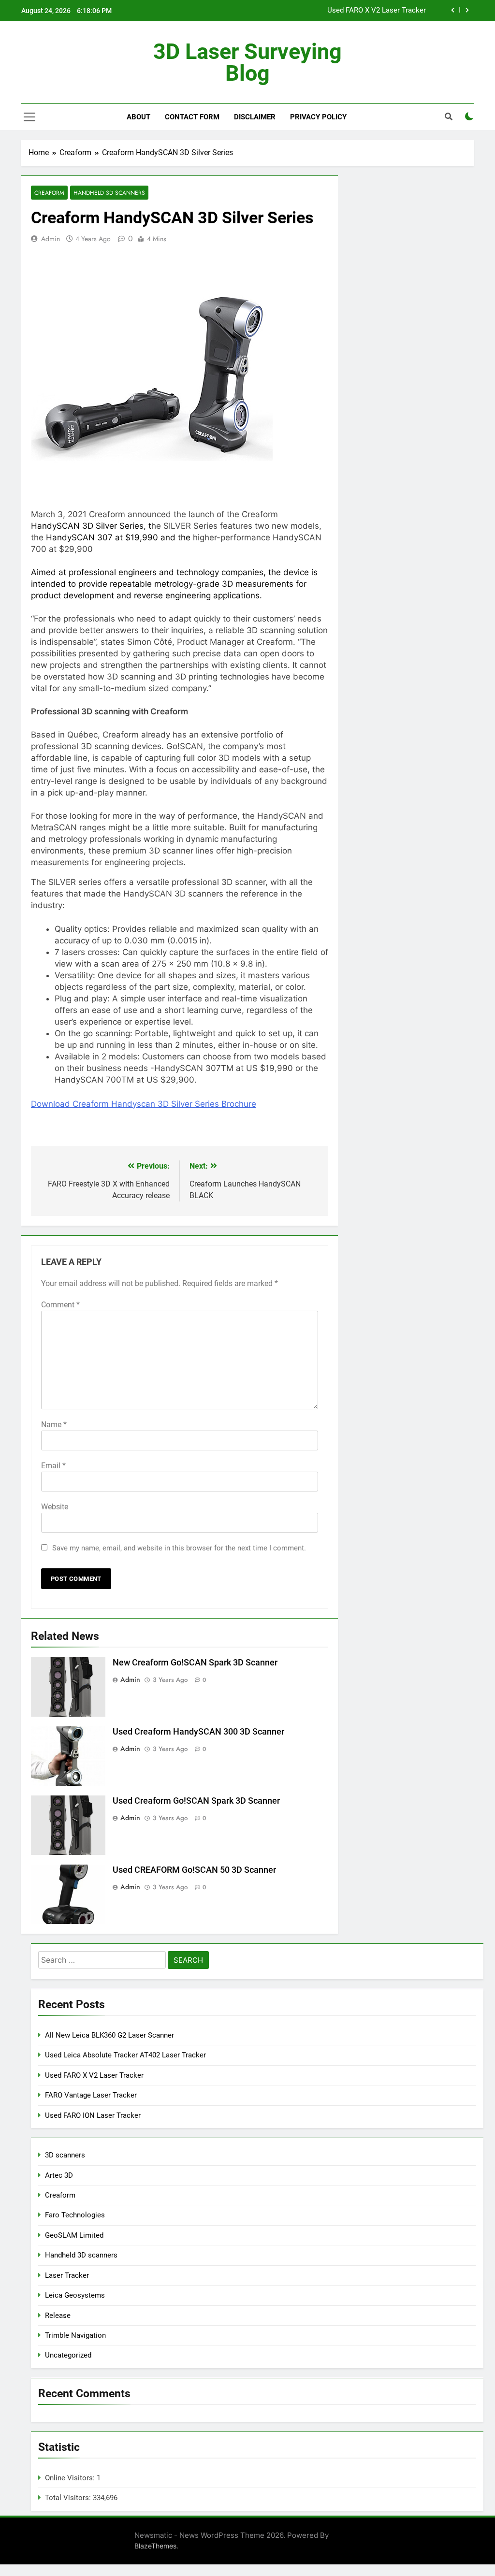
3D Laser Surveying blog (247, 62)
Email (53, 1466)
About (138, 117)
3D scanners (65, 2155)
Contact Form (192, 117)
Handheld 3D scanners (109, 193)
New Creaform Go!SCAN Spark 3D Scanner (195, 1663)
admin (51, 239)
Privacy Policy (318, 117)
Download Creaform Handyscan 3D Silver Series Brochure (144, 1104)
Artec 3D (59, 2175)
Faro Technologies (75, 2215)
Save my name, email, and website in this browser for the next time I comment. (179, 1548)
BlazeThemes (155, 2546)
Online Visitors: (71, 2478)
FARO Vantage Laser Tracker (91, 2095)
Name (54, 1425)
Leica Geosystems (75, 2295)
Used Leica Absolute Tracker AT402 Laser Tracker (125, 2055)
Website (55, 1507)
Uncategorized (68, 2355)
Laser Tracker (67, 2275)
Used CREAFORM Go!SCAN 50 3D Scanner (194, 1870)
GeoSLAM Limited (74, 2235)
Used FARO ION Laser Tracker (93, 2115)
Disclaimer (255, 117)
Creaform (49, 193)
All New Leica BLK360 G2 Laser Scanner (109, 2035)
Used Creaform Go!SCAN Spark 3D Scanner (196, 1801)
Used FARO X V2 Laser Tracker (377, 11)
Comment (60, 1305)
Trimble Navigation (75, 2335)
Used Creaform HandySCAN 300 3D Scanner (198, 1732)
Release (58, 2316)
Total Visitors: (69, 2498)
